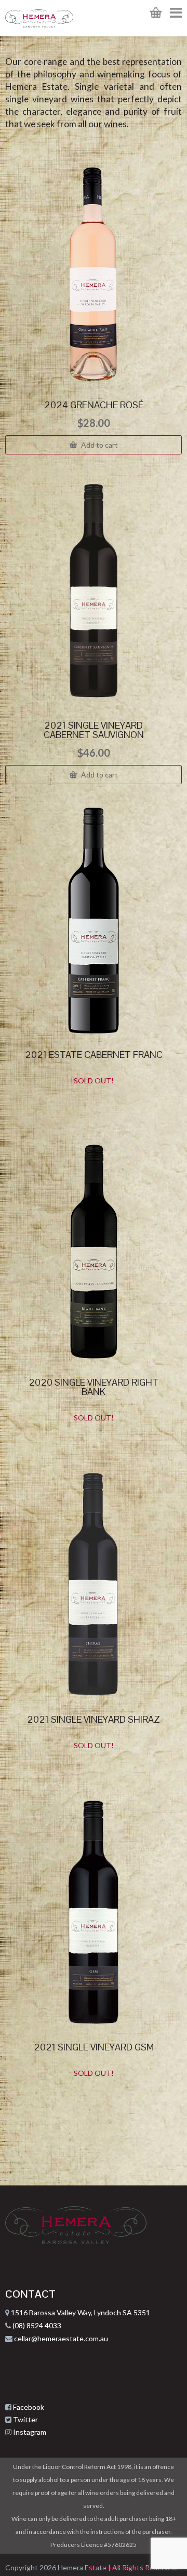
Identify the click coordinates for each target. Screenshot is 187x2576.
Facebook (29, 2407)
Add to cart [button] (99, 445)
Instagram (30, 2432)
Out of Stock (99, 1102)
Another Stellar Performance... (138, 2567)
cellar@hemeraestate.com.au (60, 2338)
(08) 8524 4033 (36, 2325)
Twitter (25, 2419)
